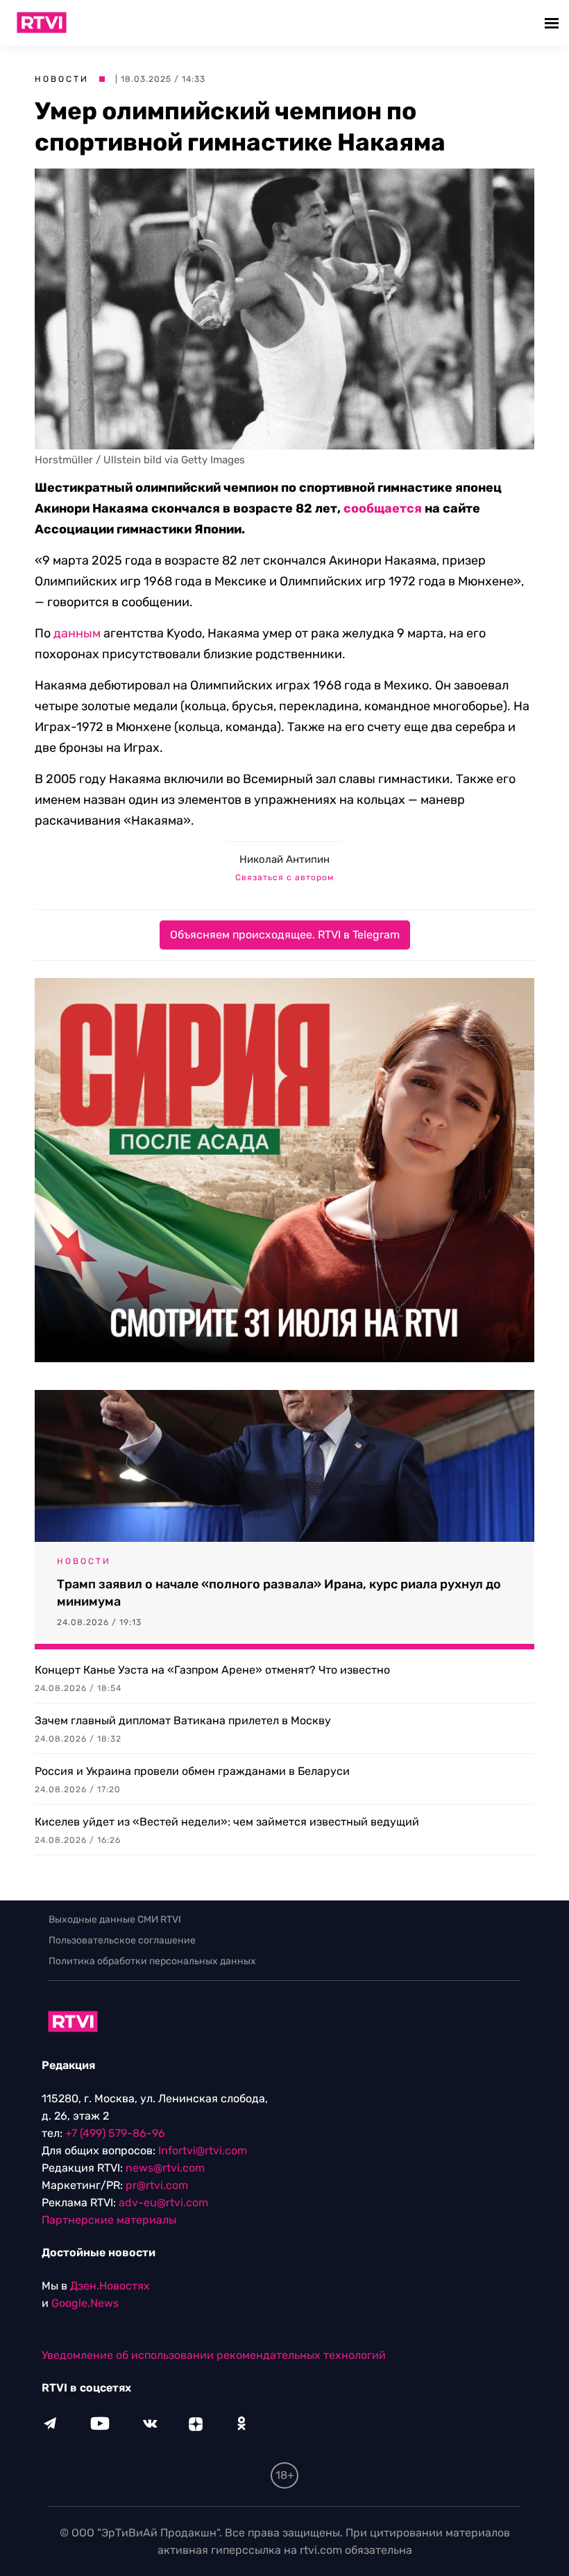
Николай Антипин (284, 859)
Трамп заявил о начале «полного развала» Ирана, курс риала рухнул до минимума (279, 1593)
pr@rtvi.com (157, 2185)
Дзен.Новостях (110, 2286)
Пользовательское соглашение (122, 1940)
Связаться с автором (284, 877)
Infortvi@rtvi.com (203, 2150)
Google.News (85, 2303)
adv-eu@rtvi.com (163, 2203)
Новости (62, 79)
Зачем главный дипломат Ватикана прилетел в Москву (183, 1720)
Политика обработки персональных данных (152, 1961)
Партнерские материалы (109, 2220)
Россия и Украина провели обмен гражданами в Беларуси (192, 1771)
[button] (553, 23)
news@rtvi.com (165, 2168)
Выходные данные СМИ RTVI (115, 1920)
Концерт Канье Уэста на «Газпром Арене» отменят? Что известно (212, 1670)
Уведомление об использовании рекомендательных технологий (214, 2355)
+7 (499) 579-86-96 (115, 2133)
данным (77, 633)
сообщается (383, 508)
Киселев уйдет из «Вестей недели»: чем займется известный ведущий (227, 1822)
